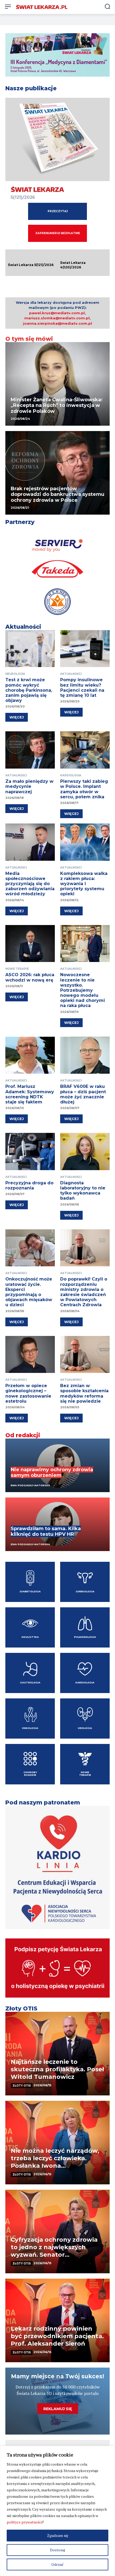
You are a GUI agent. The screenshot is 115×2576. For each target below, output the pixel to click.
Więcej (17, 717)
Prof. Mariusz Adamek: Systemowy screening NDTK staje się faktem (30, 1094)
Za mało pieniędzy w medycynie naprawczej (29, 786)
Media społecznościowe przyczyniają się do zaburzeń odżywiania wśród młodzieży (30, 884)
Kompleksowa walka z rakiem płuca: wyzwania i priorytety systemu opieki (84, 884)
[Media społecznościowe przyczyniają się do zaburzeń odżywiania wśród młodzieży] (30, 842)
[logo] (42, 7)
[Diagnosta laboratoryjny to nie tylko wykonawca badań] (85, 1152)
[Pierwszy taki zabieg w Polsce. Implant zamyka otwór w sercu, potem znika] (85, 750)
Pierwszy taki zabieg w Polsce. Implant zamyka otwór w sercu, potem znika (84, 789)
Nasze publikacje (31, 88)
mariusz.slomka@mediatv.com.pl (57, 318)
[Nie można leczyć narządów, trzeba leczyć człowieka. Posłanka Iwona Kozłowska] (57, 2143)
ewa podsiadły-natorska (30, 1544)
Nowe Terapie (17, 969)
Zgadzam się (58, 2535)
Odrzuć (57, 2564)
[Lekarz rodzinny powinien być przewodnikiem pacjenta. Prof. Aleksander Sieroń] (57, 2320)
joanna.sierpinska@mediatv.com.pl (57, 323)
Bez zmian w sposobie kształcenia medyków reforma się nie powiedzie (84, 1393)
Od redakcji (23, 1435)
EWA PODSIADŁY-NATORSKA (30, 1485)
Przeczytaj (58, 211)
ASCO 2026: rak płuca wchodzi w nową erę (30, 977)
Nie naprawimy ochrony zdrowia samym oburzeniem (52, 1473)
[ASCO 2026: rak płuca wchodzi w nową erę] (30, 944)
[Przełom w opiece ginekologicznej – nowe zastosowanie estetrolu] (30, 1355)
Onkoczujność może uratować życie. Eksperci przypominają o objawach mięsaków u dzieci (29, 1292)
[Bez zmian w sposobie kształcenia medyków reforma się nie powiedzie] (85, 1355)
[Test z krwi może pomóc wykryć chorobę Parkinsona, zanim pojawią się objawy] (30, 649)
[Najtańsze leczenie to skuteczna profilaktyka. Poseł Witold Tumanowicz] (57, 2054)
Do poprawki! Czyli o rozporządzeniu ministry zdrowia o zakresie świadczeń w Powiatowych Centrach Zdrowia (84, 1292)
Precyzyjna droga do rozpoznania (29, 1185)
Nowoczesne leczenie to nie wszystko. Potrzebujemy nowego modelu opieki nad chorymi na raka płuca (83, 990)
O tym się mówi (29, 339)
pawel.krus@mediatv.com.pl (57, 313)
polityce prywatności (24, 2522)
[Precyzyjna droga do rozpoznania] (30, 1152)
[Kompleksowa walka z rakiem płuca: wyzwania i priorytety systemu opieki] (85, 842)
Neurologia (15, 674)
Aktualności (23, 627)
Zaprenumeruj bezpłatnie (58, 233)
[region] (57, 2511)
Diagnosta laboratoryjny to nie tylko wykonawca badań (83, 1191)
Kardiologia (71, 775)
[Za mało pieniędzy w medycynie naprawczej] (30, 750)
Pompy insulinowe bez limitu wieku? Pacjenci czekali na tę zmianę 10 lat (82, 688)
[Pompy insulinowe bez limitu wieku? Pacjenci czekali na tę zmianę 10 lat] (85, 649)
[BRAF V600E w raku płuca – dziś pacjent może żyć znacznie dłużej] (85, 1055)
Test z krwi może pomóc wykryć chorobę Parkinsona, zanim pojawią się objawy (29, 690)
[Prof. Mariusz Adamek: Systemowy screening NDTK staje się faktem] (30, 1055)
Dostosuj (57, 2550)
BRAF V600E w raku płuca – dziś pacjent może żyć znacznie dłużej (83, 1094)
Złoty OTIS (21, 2008)
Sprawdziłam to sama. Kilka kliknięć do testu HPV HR (46, 1532)
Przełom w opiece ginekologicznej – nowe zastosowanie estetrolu (28, 1393)
